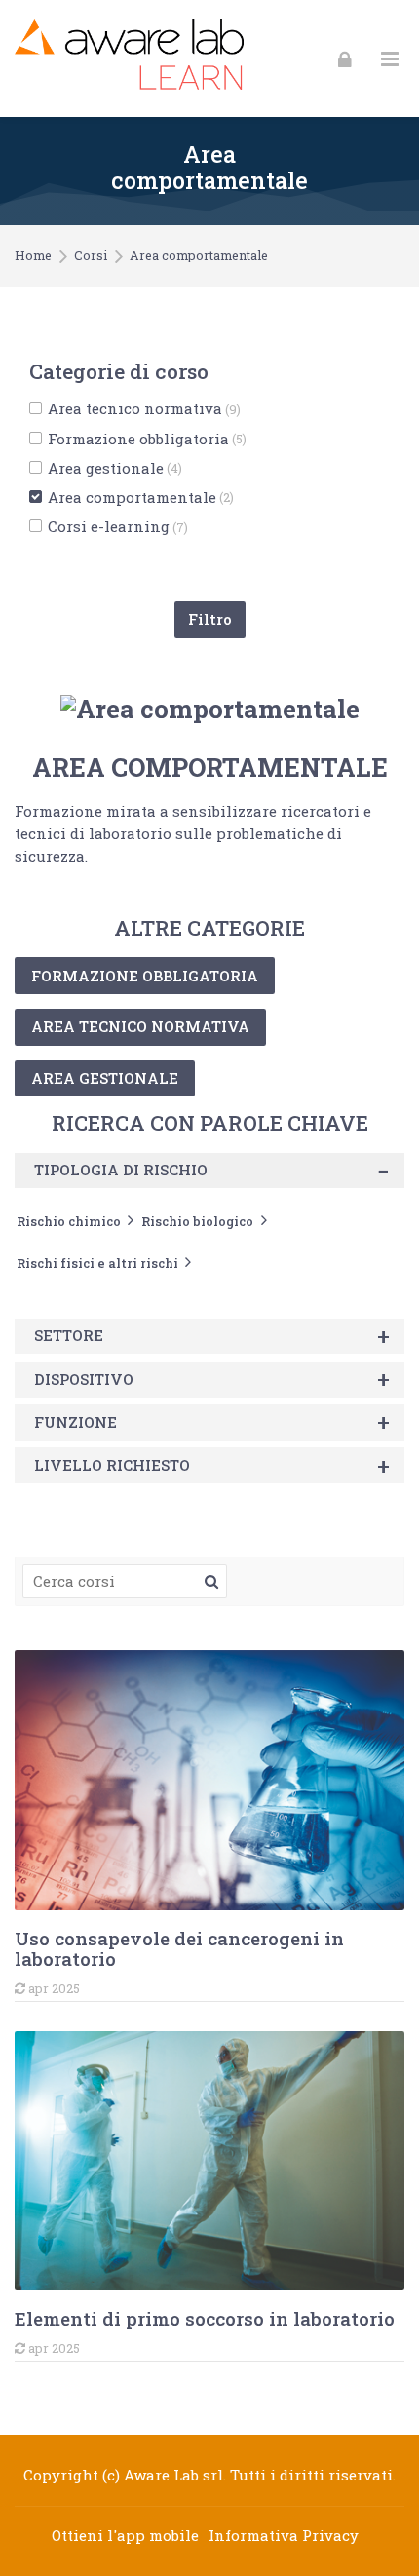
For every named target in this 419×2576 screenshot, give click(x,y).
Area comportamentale (199, 256)
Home (33, 256)
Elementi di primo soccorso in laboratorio (205, 2318)
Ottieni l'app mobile (125, 2535)
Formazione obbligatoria (147, 439)
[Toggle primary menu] (390, 59)
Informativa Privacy (284, 2535)
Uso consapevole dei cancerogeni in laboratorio (179, 1949)
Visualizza (209, 1780)
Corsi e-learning (118, 527)
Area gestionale (115, 468)
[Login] (345, 58)
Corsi (91, 256)
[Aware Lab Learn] (129, 58)
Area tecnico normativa (144, 409)
